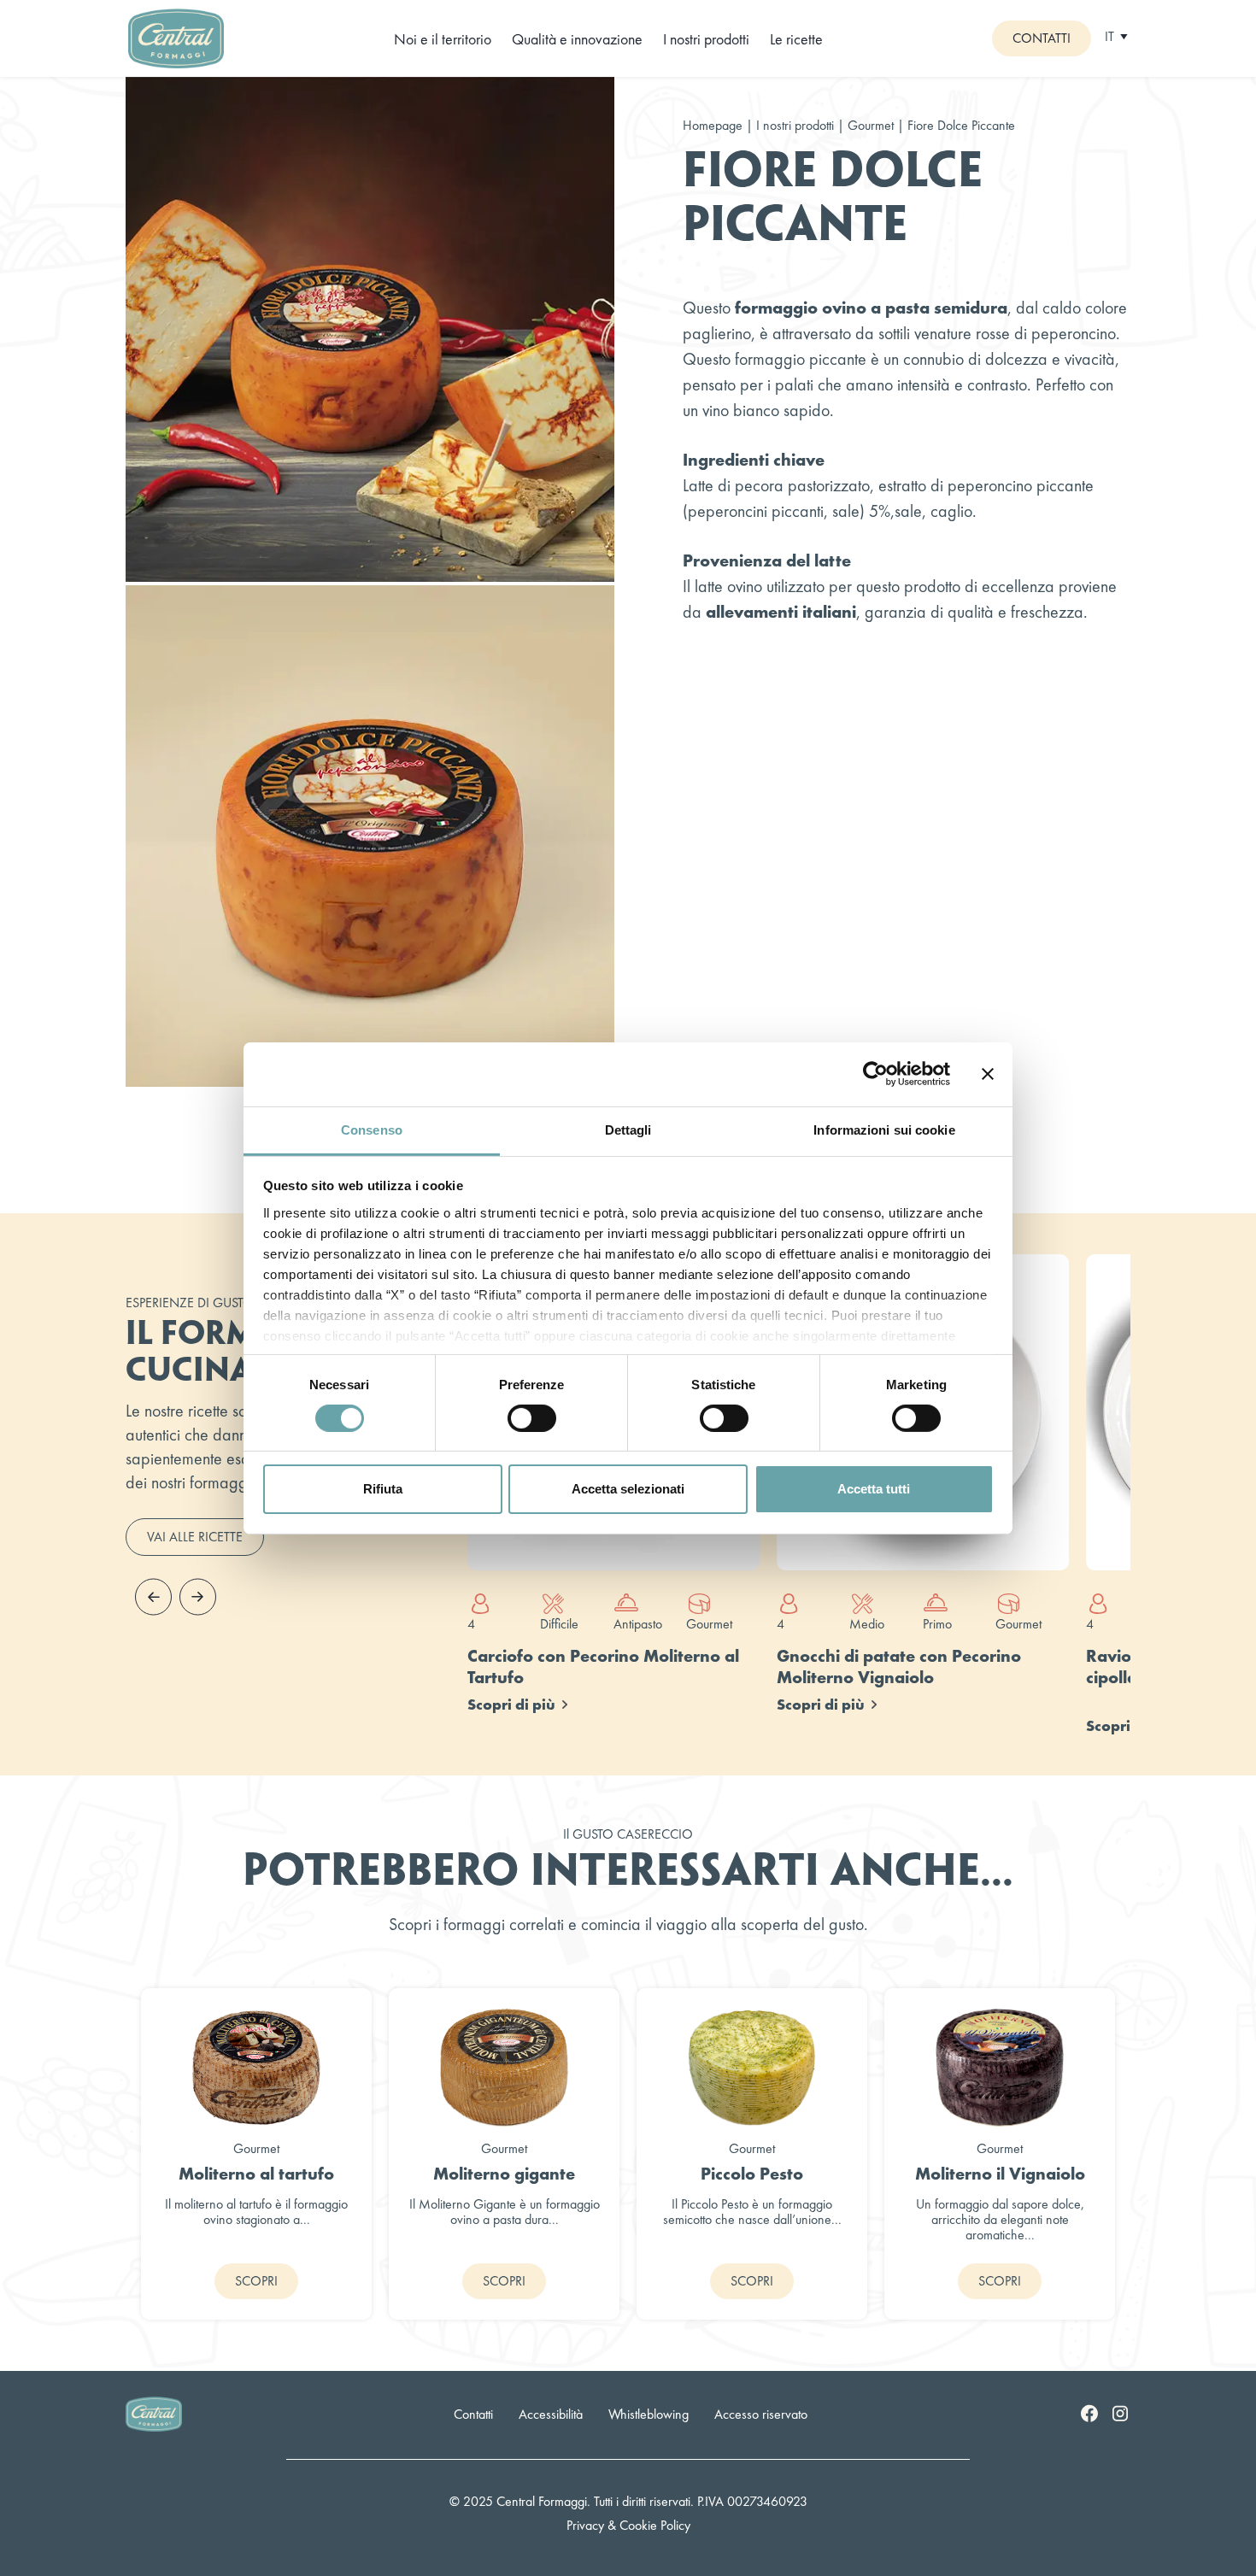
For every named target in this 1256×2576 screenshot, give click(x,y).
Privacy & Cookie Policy (628, 2525)
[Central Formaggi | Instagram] (1120, 2413)
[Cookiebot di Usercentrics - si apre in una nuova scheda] (875, 1074)
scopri (256, 2281)
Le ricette (796, 39)
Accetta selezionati (628, 1489)
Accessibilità (551, 2414)
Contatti (1042, 38)
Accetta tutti (874, 1489)
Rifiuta (383, 1489)
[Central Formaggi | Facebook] (1089, 2413)
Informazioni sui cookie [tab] (884, 1129)
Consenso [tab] (372, 1129)
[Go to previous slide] (153, 1597)
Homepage (713, 125)
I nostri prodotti (706, 39)
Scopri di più (511, 1704)
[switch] (532, 1418)
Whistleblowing (649, 2414)
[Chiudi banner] (988, 1074)
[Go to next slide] (197, 1597)
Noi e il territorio (443, 39)
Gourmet (872, 125)
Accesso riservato (761, 2414)
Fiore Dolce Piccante (961, 126)
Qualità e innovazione (577, 39)
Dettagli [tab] (628, 1129)
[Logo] (176, 36)
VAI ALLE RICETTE (195, 1537)
